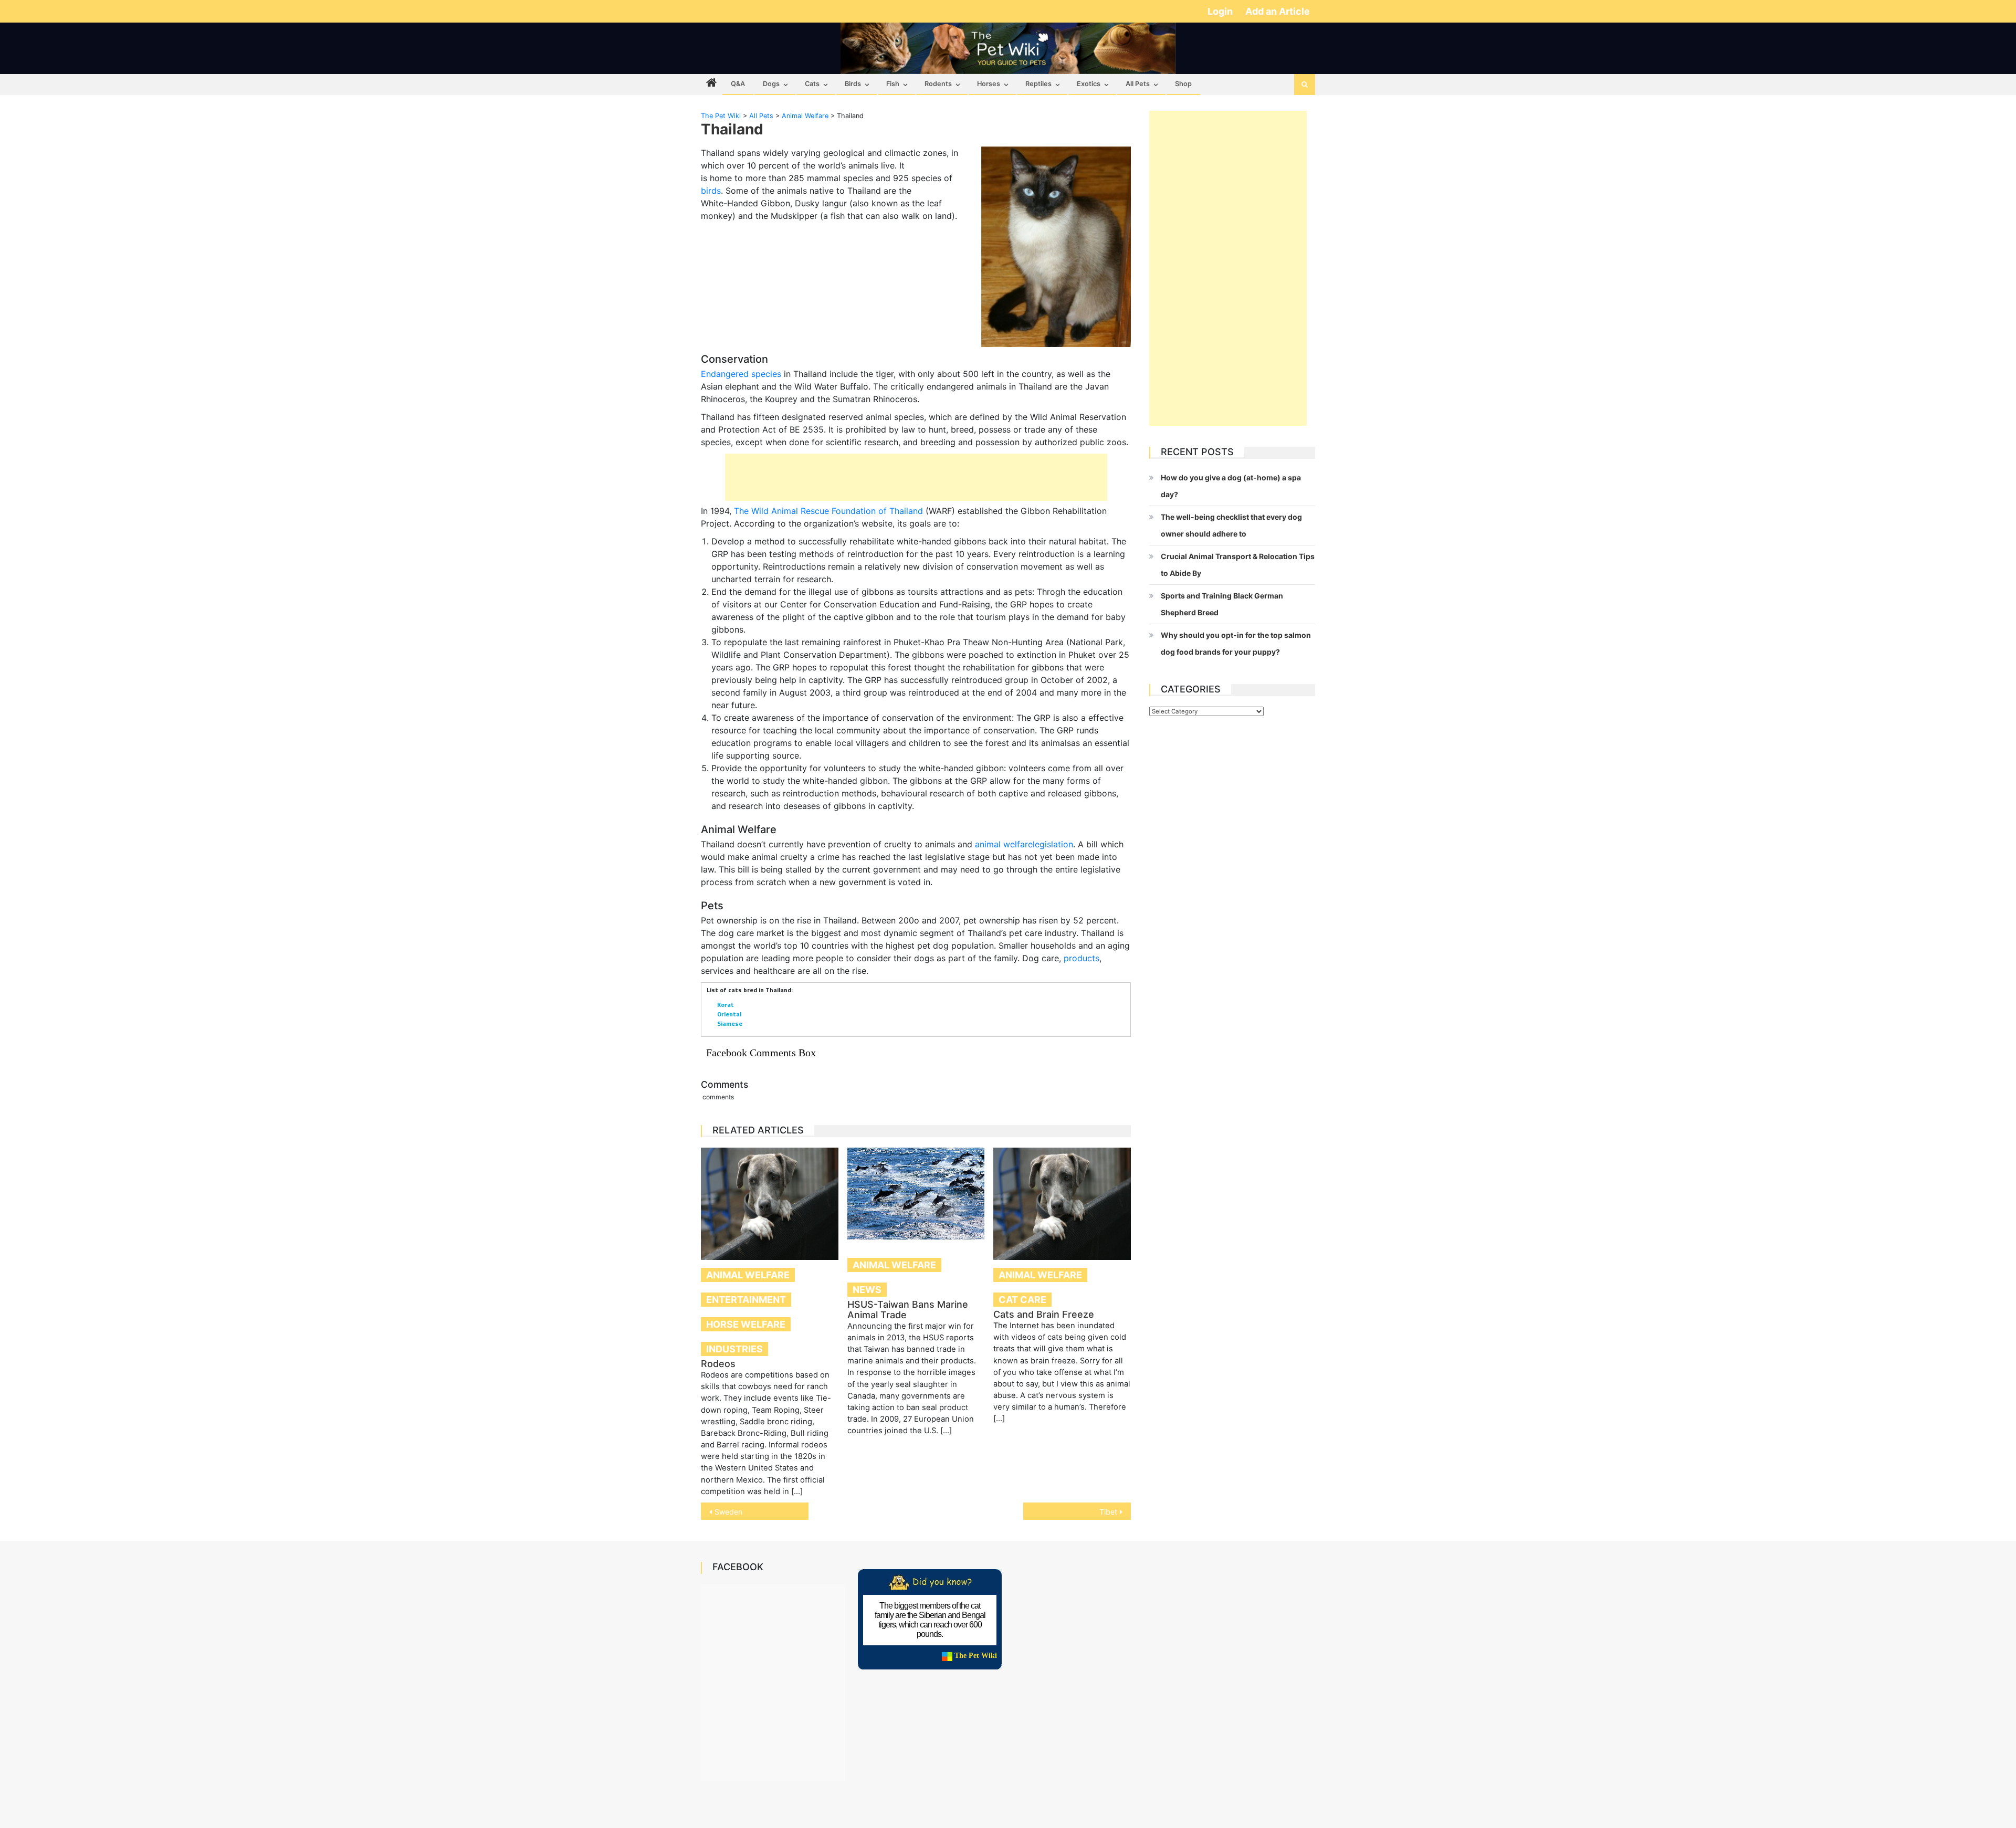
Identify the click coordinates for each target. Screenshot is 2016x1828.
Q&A (738, 84)
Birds (853, 84)
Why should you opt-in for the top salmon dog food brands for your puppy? (1236, 643)
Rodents (938, 84)
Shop (1183, 84)
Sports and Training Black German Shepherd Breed (1222, 604)
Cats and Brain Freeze (1044, 1314)
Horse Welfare (746, 1324)
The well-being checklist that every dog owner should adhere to (1231, 525)
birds (711, 191)
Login (1221, 11)
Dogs (771, 84)
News (867, 1290)
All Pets (1138, 84)
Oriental (729, 1014)
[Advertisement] (916, 477)
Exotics (1089, 84)
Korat (726, 1005)
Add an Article (1278, 11)
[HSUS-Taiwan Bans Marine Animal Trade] (916, 1194)
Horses (989, 84)
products (1081, 958)
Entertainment (746, 1300)
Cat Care (1022, 1300)
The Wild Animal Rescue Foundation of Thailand (828, 511)
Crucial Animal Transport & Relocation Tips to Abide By (1238, 565)
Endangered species (741, 374)
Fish (893, 84)
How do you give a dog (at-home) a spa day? (1231, 486)
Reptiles (1038, 84)
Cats (812, 84)
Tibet (1108, 1512)
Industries (734, 1349)
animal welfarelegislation (1024, 844)
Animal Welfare (748, 1275)
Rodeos (718, 1364)
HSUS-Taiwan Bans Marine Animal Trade (908, 1310)
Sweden (728, 1512)
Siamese (730, 1023)
